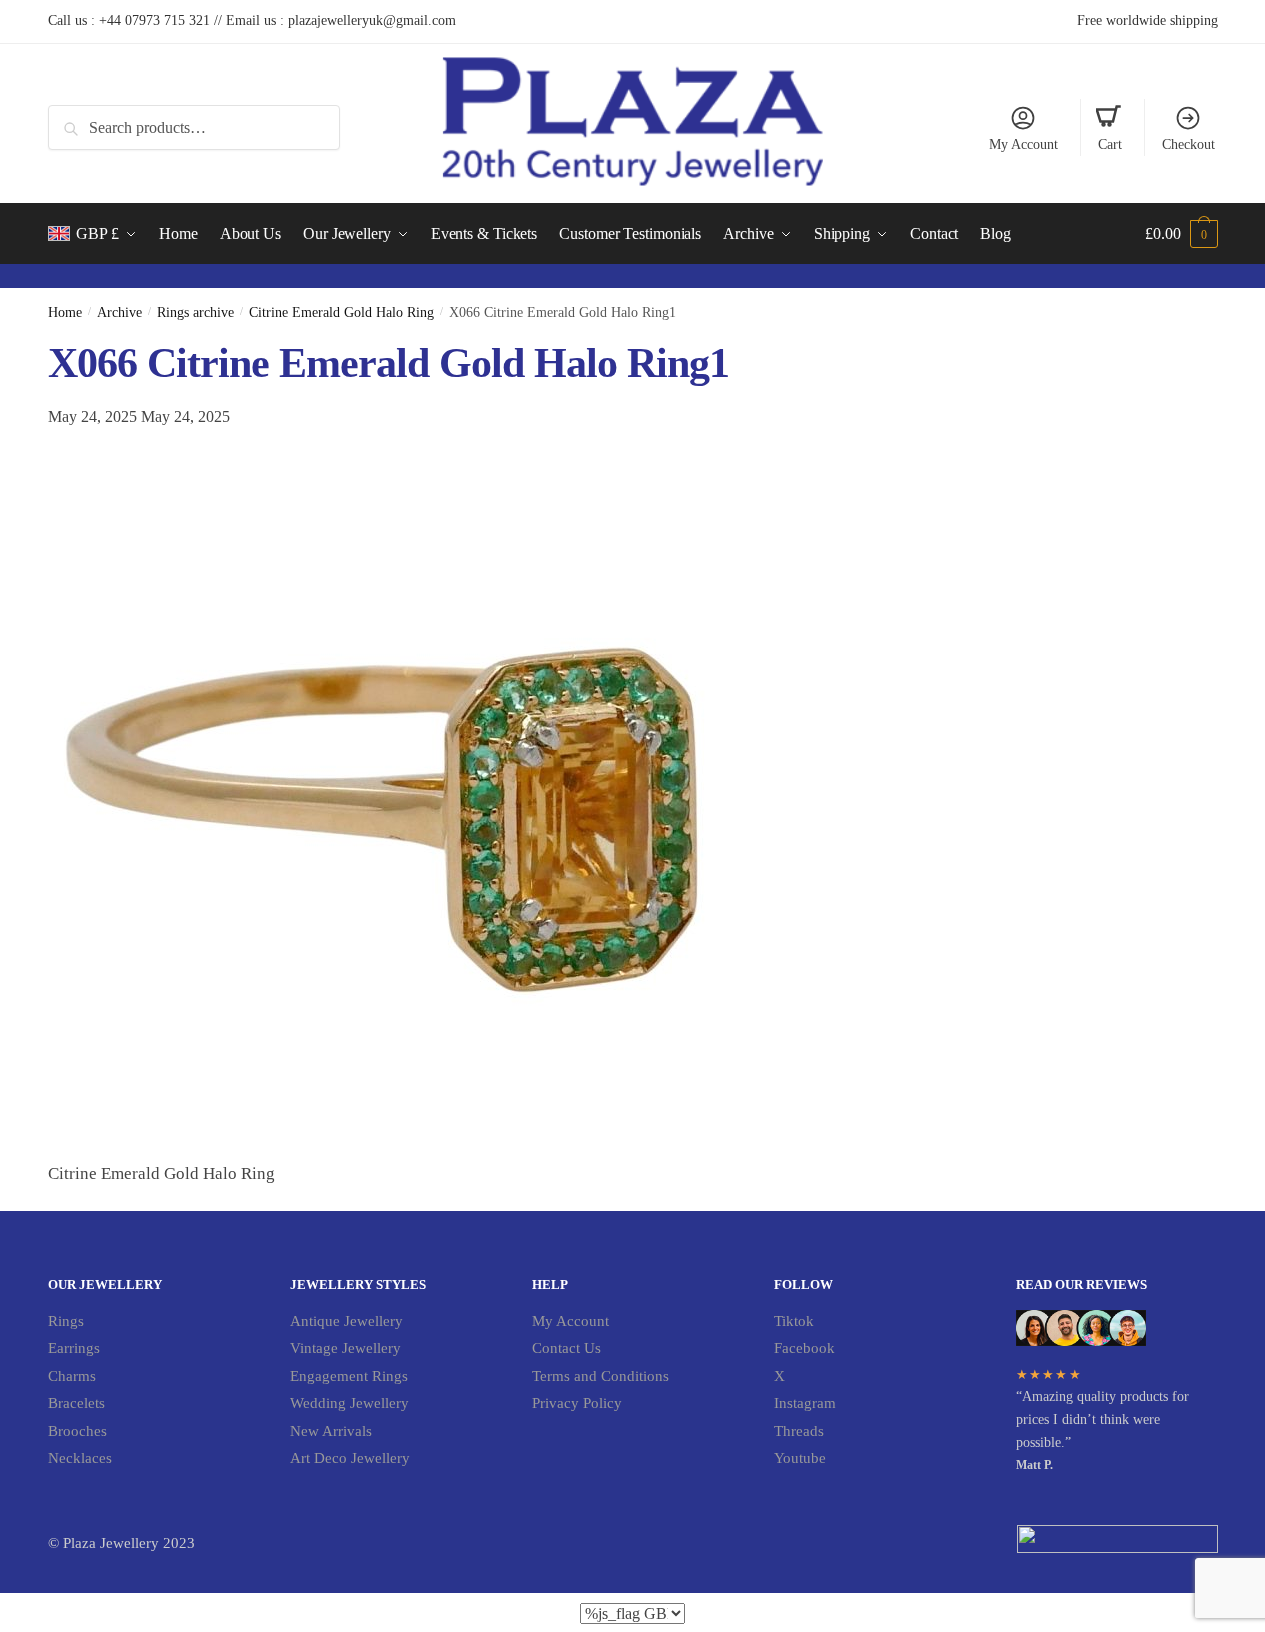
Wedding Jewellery (349, 1403)
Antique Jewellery (346, 1321)
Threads (799, 1431)
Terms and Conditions (600, 1376)
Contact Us (566, 1348)
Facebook (804, 1348)
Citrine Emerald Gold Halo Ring (341, 312)
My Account (1023, 144)
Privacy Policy (577, 1403)
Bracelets (76, 1403)
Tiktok (794, 1321)
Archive (119, 312)
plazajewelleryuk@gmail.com (372, 20)
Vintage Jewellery (345, 1348)
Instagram (805, 1403)
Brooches (77, 1431)
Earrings (74, 1348)
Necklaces (80, 1458)
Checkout (1188, 144)
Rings (66, 1321)
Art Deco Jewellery (350, 1458)
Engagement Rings (349, 1376)
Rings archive (195, 312)
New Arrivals (331, 1431)
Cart (1110, 144)
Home (65, 312)
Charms (72, 1376)
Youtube (800, 1458)
